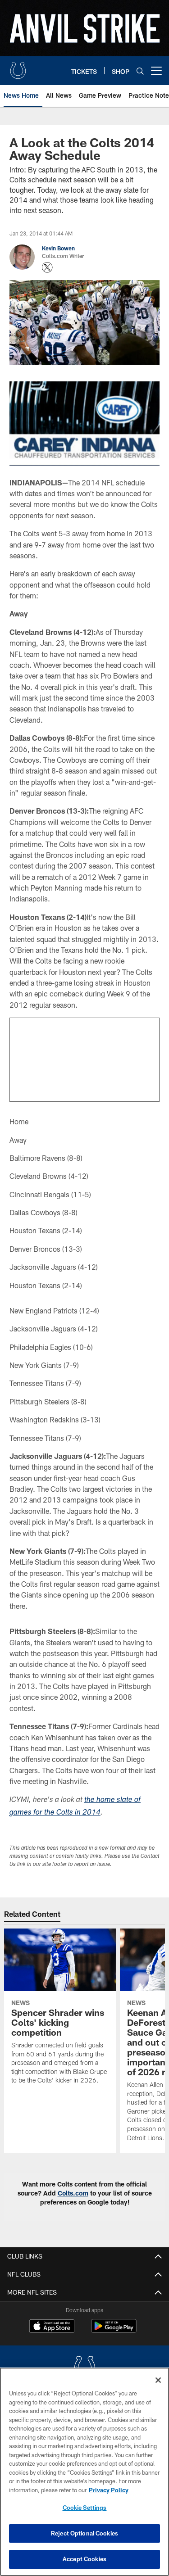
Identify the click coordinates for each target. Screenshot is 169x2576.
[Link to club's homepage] (18, 67)
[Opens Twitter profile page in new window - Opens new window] (47, 267)
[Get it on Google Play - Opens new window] (114, 2330)
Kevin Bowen (58, 248)
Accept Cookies (84, 2559)
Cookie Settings (85, 2508)
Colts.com (73, 2193)
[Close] (158, 2380)
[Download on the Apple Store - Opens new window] (52, 2327)
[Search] (140, 71)
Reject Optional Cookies (84, 2533)
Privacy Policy (109, 2490)
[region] (84, 2472)
